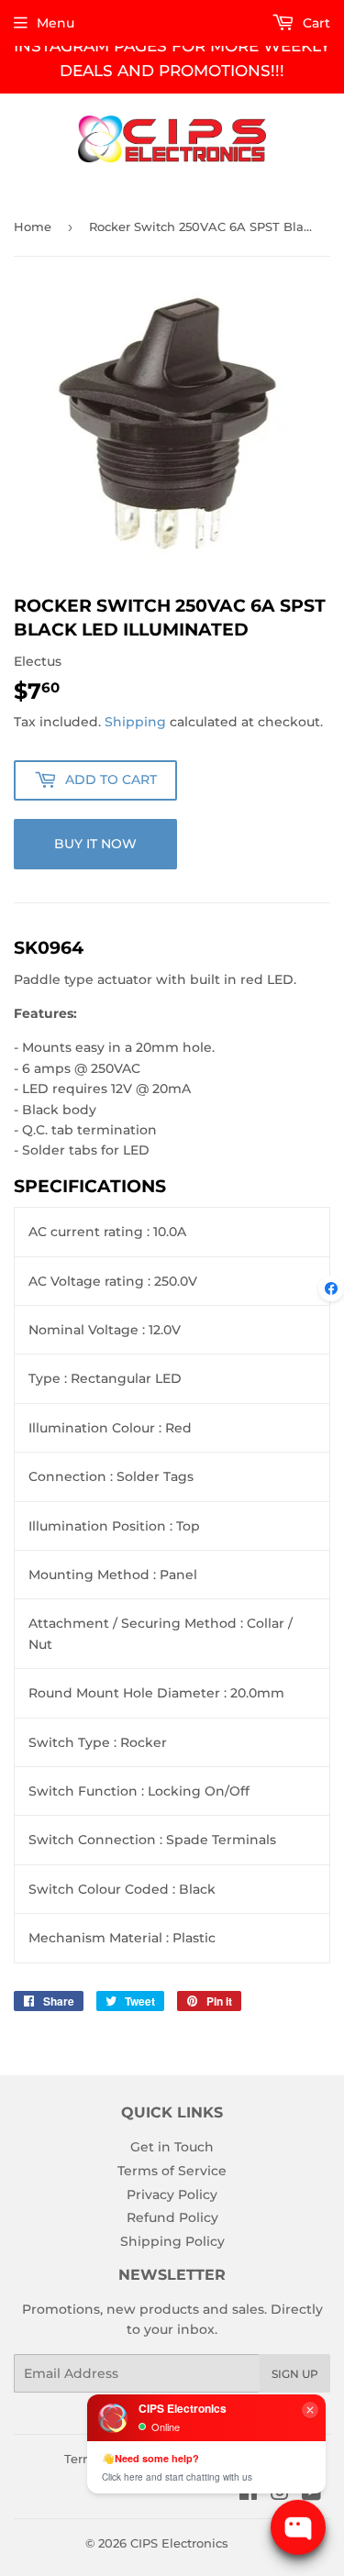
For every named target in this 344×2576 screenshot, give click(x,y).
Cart (315, 23)
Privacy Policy (172, 2195)
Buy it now (95, 844)
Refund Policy (172, 2217)
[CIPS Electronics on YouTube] (311, 2494)
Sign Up (295, 2374)
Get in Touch (172, 2147)
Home (33, 227)
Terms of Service (172, 2171)
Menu (55, 23)
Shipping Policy (172, 2241)
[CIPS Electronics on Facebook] (248, 2494)
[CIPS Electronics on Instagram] (280, 2494)
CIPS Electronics (179, 2543)
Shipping (135, 722)
